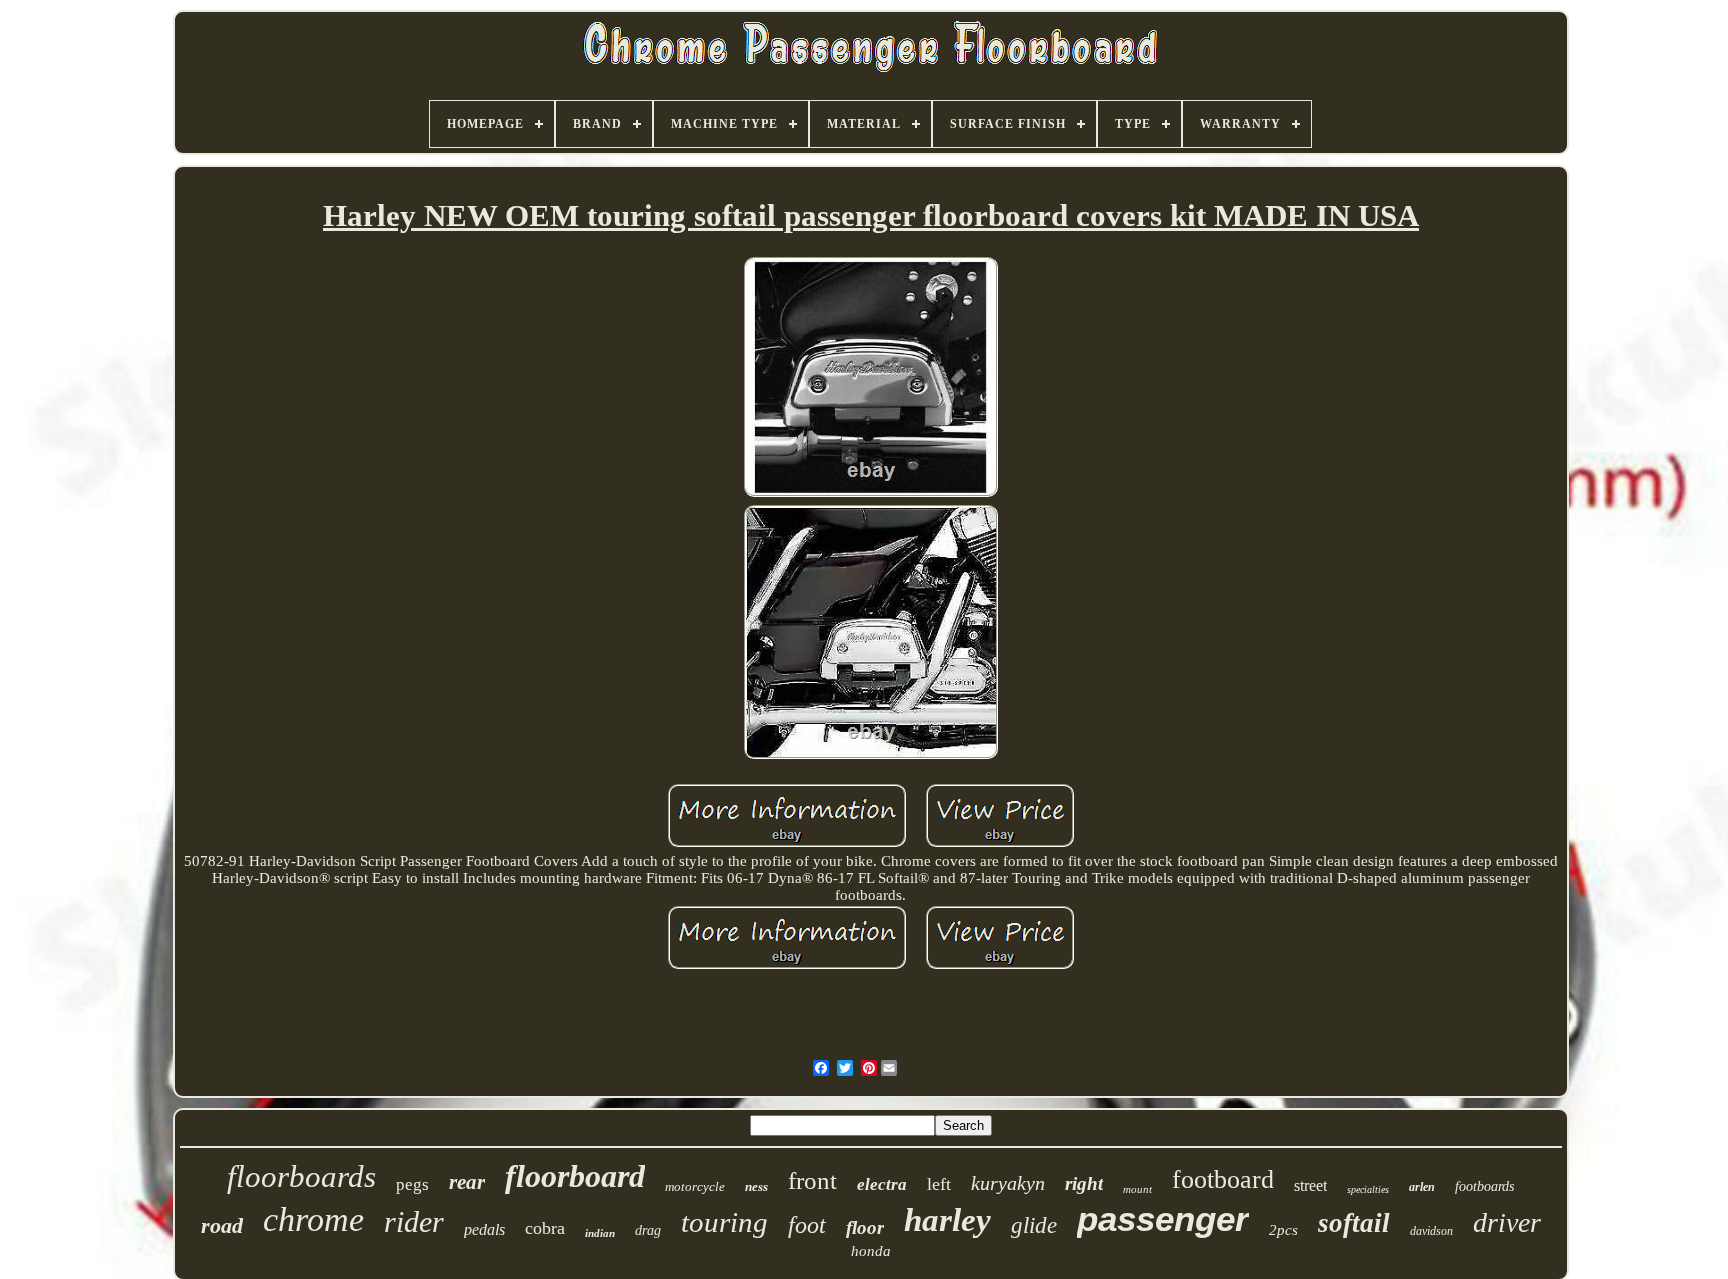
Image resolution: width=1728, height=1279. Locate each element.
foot (807, 1225)
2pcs (1283, 1230)
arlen (1422, 1187)
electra (882, 1184)
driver (1507, 1222)
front (812, 1180)
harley (947, 1220)
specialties (1368, 1189)
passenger (1163, 1218)
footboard (1223, 1179)
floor (865, 1227)
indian (600, 1233)
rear (467, 1182)
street (1310, 1185)
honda (871, 1251)
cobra (545, 1228)
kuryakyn (1008, 1183)
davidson (1431, 1231)
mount (1137, 1189)
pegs (412, 1184)
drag (648, 1230)
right (1084, 1183)
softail (1354, 1223)
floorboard (575, 1176)
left (939, 1184)
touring (724, 1222)
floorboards (301, 1176)
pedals (484, 1229)
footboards (1484, 1186)
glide (1034, 1225)
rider (414, 1221)
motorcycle (695, 1186)
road (222, 1225)
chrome (313, 1219)
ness (756, 1186)
